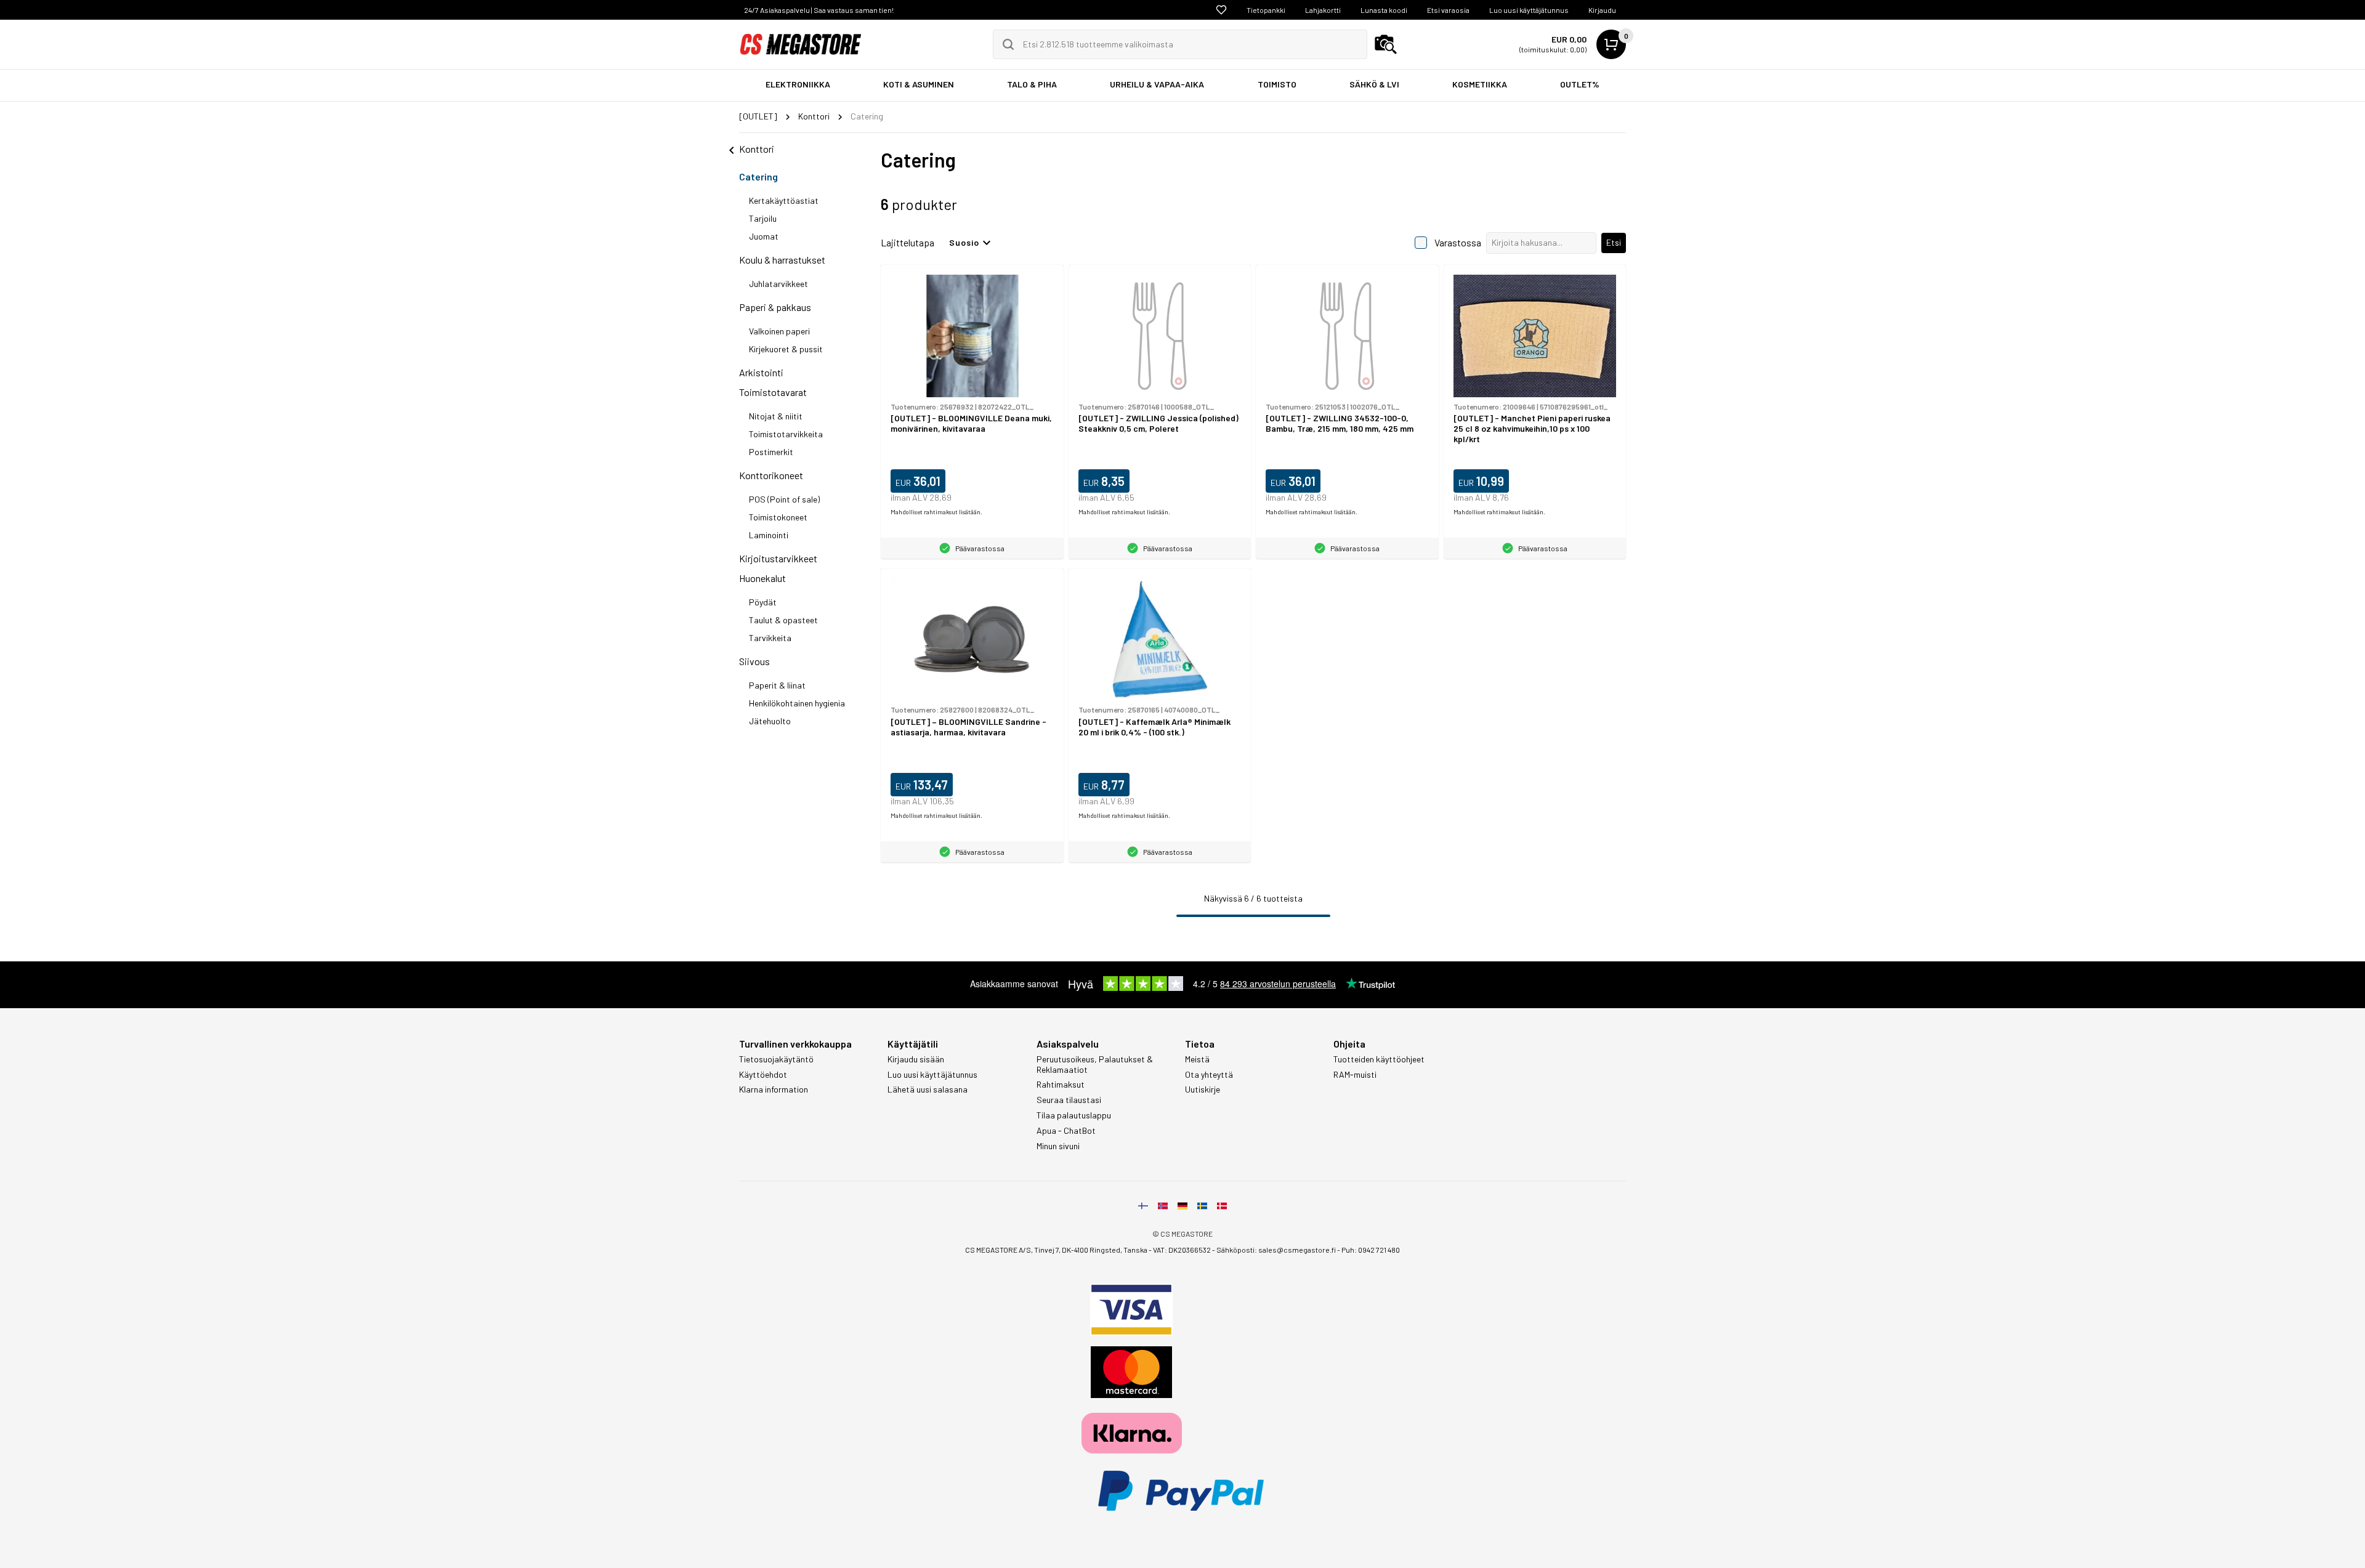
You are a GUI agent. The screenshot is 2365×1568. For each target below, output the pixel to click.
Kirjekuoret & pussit (786, 349)
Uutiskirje (1203, 1089)
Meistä (1197, 1059)
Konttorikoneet (771, 475)
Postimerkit (771, 452)
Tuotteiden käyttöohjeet (1379, 1059)
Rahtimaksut (1061, 1085)
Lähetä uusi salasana (928, 1089)
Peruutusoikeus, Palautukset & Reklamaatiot (1095, 1065)
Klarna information (774, 1089)
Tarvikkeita (770, 638)
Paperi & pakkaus (775, 307)
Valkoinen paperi (779, 331)
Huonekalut (762, 578)
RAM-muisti (1355, 1075)
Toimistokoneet (778, 517)
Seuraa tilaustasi (1069, 1100)
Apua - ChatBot (1066, 1131)
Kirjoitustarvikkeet (778, 558)
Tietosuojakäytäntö (776, 1059)
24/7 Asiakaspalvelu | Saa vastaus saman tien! (819, 10)
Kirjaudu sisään (916, 1059)
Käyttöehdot (763, 1075)
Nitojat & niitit (776, 416)
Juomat (764, 236)
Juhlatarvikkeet (778, 284)
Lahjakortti (1323, 10)
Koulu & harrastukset (782, 260)
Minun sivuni (1058, 1146)
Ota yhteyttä (1209, 1075)
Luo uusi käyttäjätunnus (1529, 10)
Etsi (1614, 242)
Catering (758, 176)
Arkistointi (761, 372)
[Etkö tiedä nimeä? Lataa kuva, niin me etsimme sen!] (1386, 44)
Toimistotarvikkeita (786, 434)
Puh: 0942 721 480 (1371, 1250)
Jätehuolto (770, 721)
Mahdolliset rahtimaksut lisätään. (936, 512)
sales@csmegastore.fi (1297, 1250)
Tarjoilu (763, 218)
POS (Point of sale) (784, 499)
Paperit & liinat (777, 685)
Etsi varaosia (1448, 10)
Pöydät (763, 602)
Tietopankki (1266, 10)
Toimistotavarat (773, 392)
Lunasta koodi (1384, 10)
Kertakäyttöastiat (784, 200)
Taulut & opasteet (783, 620)
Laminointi (769, 535)
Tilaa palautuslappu (1074, 1115)
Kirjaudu (1602, 10)
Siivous (754, 661)
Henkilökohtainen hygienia (797, 703)
